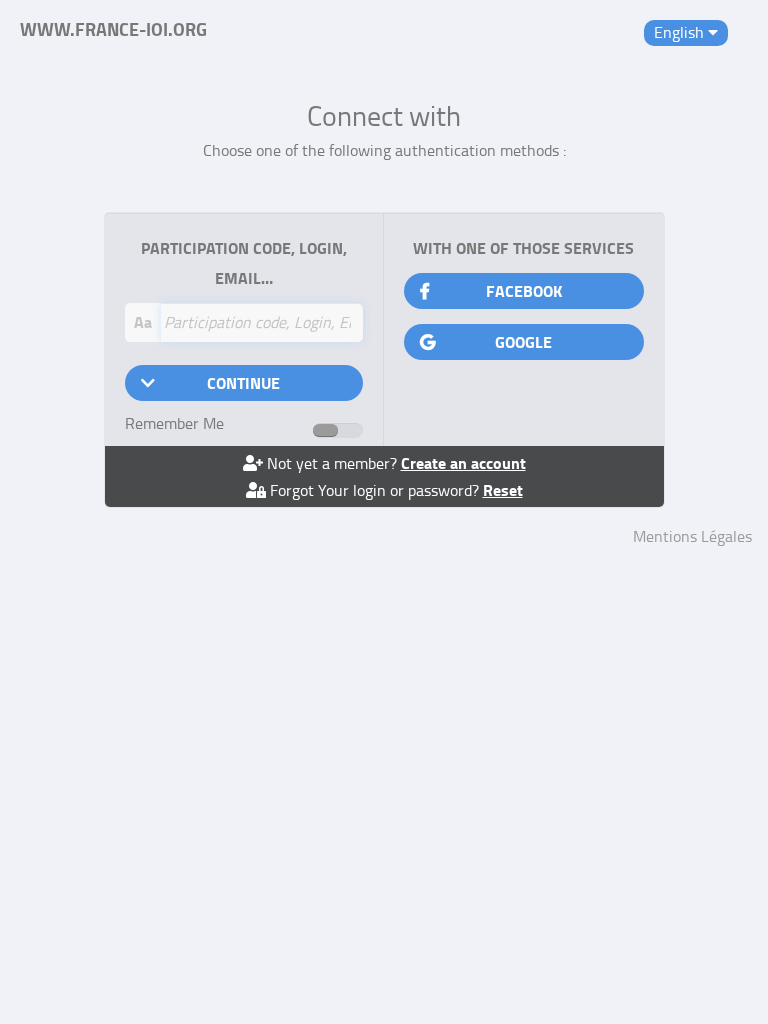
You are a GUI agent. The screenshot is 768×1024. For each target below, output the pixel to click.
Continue (243, 382)
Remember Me (174, 423)
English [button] (681, 32)
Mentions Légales (692, 536)
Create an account (463, 462)
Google (523, 341)
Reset (503, 489)
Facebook (524, 290)
